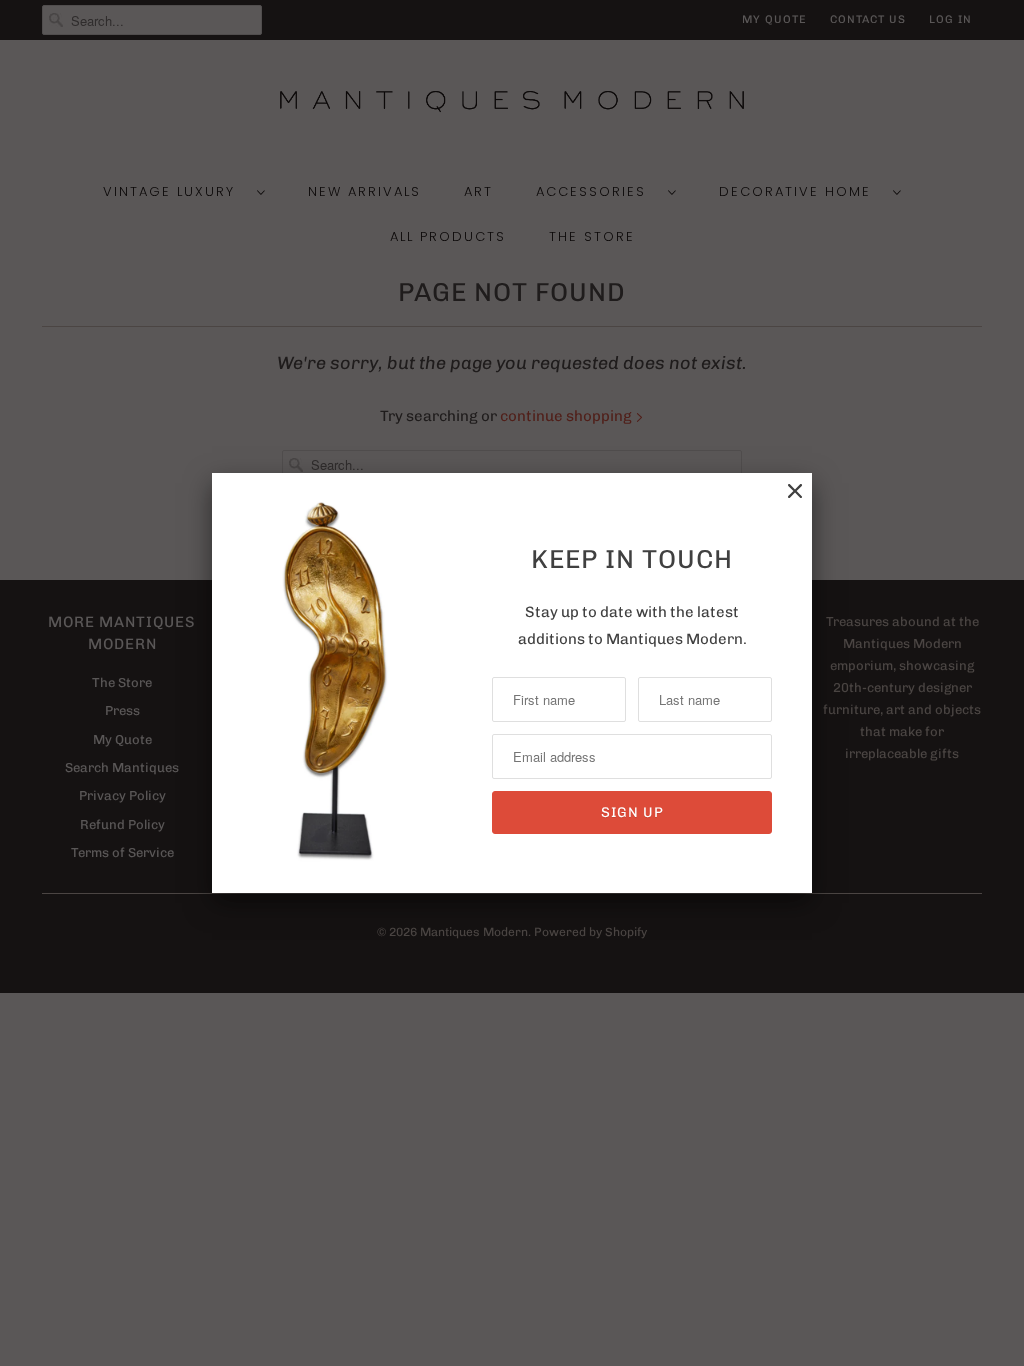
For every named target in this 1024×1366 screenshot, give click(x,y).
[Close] (795, 491)
